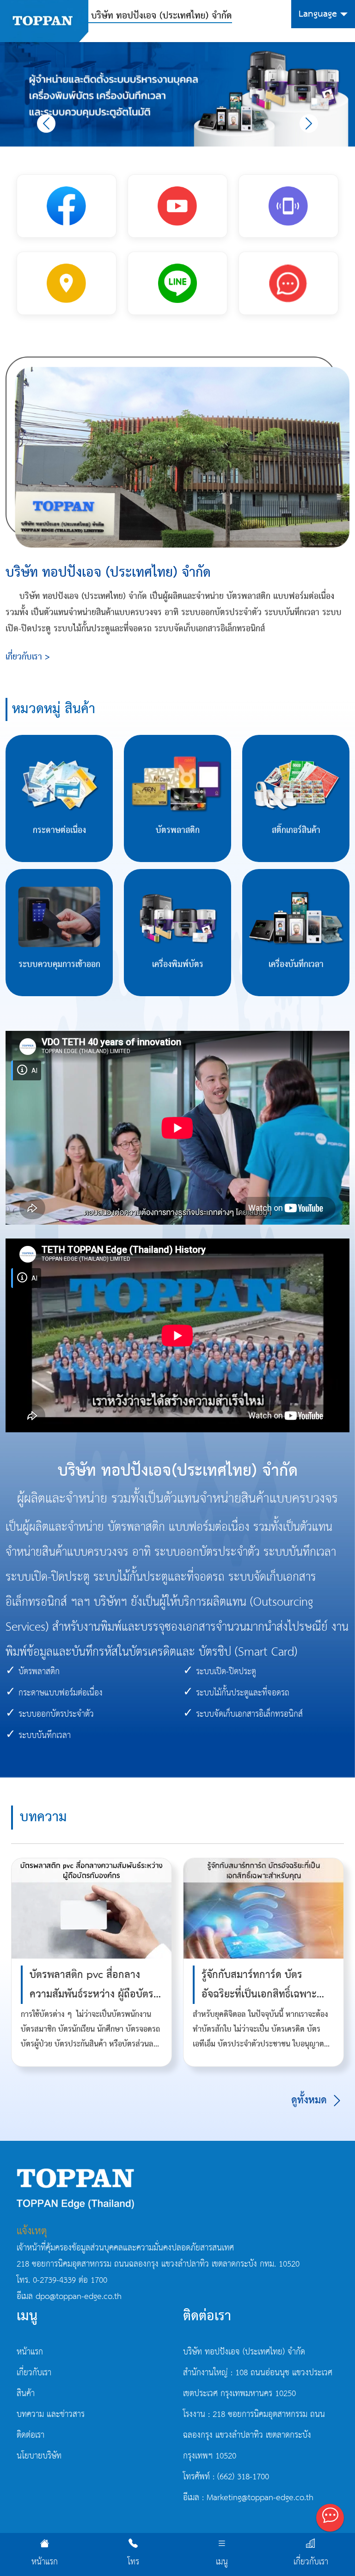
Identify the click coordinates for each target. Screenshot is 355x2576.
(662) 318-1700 (243, 2477)
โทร (133, 2562)
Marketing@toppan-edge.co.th (260, 2498)
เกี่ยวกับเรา (311, 2562)
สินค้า (26, 2394)
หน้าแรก (45, 2562)
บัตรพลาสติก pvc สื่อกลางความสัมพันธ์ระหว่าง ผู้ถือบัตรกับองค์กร (92, 1994)
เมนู (222, 2562)
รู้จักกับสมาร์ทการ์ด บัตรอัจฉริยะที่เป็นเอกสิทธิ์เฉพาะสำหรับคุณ (259, 1994)
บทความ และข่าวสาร (51, 2415)
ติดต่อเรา (31, 2435)
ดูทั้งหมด (311, 2100)
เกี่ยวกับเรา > (28, 657)
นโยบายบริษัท (39, 2456)
